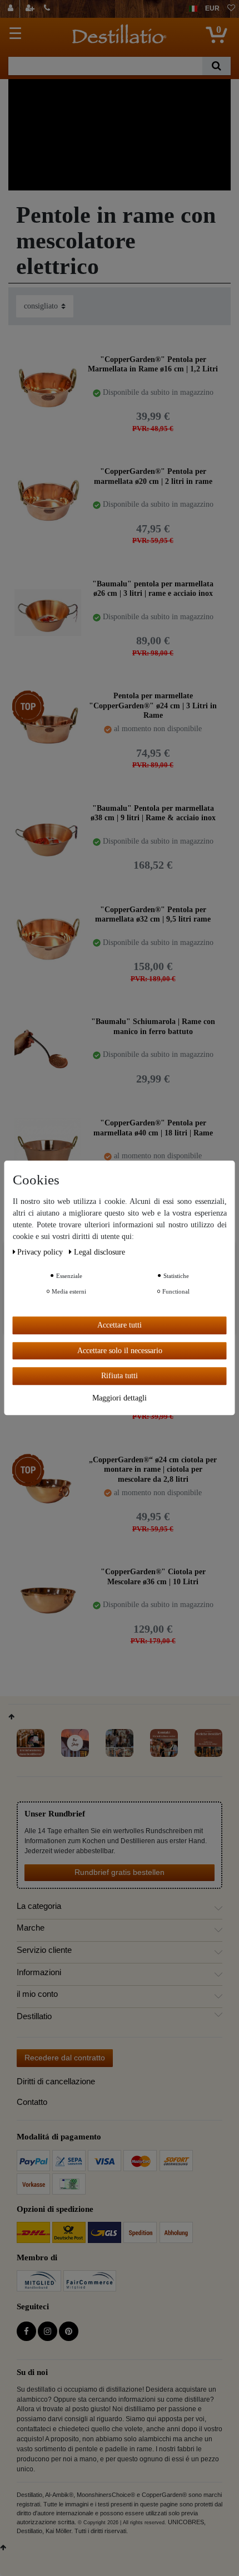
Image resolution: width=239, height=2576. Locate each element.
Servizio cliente (44, 1950)
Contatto (32, 2102)
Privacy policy (41, 1252)
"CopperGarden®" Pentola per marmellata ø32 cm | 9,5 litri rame (153, 915)
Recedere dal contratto (65, 2058)
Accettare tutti (120, 1325)
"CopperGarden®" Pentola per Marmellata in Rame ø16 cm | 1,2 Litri (153, 364)
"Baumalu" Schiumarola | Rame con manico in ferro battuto (153, 1027)
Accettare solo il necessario (120, 1351)
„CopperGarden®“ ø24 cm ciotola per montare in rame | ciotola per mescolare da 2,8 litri (153, 1469)
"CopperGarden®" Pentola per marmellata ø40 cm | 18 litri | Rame (153, 1128)
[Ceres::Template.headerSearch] (216, 66)
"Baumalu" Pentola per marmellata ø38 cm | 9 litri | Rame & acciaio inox (153, 813)
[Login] (12, 9)
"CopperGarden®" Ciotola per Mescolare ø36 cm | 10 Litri (153, 1577)
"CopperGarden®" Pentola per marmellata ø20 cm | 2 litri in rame (153, 476)
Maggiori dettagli (120, 1398)
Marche (31, 1928)
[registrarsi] (31, 9)
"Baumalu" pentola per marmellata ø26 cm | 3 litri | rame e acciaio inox (153, 589)
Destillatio (34, 2016)
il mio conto (37, 1994)
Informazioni (39, 1972)
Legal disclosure (99, 1252)
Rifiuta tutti (120, 1376)
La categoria (39, 1906)
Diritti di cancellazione (56, 2081)
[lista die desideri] (231, 9)
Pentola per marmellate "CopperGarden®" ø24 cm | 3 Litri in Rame (153, 705)
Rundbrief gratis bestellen (120, 1872)
